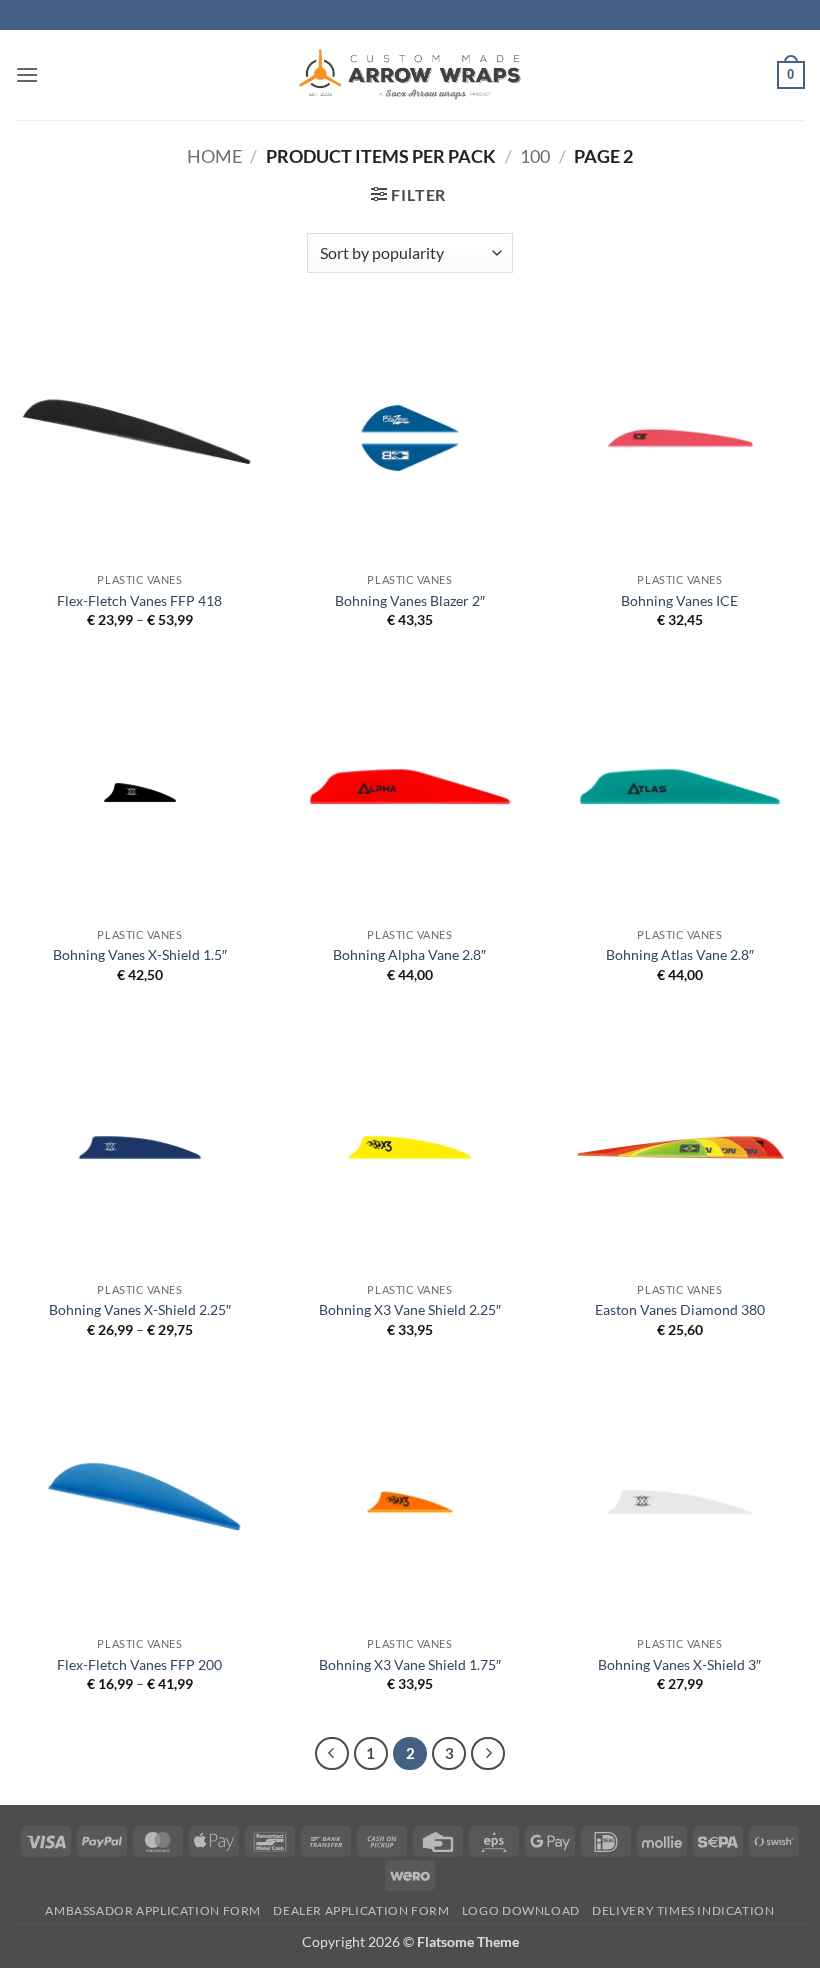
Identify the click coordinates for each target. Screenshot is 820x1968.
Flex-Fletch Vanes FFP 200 (139, 1664)
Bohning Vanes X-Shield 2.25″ (140, 1309)
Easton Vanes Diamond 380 (680, 1309)
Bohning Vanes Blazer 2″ (410, 600)
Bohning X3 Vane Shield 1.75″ (410, 1664)
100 (535, 156)
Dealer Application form (361, 1910)
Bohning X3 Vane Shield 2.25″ (410, 1309)
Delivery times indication (683, 1910)
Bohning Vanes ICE (679, 600)
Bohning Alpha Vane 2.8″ (409, 954)
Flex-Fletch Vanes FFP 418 (139, 600)
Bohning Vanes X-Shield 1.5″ (140, 954)
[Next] (488, 1754)
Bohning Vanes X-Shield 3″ (679, 1664)
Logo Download (521, 1910)
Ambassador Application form (153, 1910)
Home (214, 156)
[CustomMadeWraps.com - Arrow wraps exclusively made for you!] (410, 75)
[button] (27, 74)
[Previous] (332, 1754)
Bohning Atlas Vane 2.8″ (680, 954)
